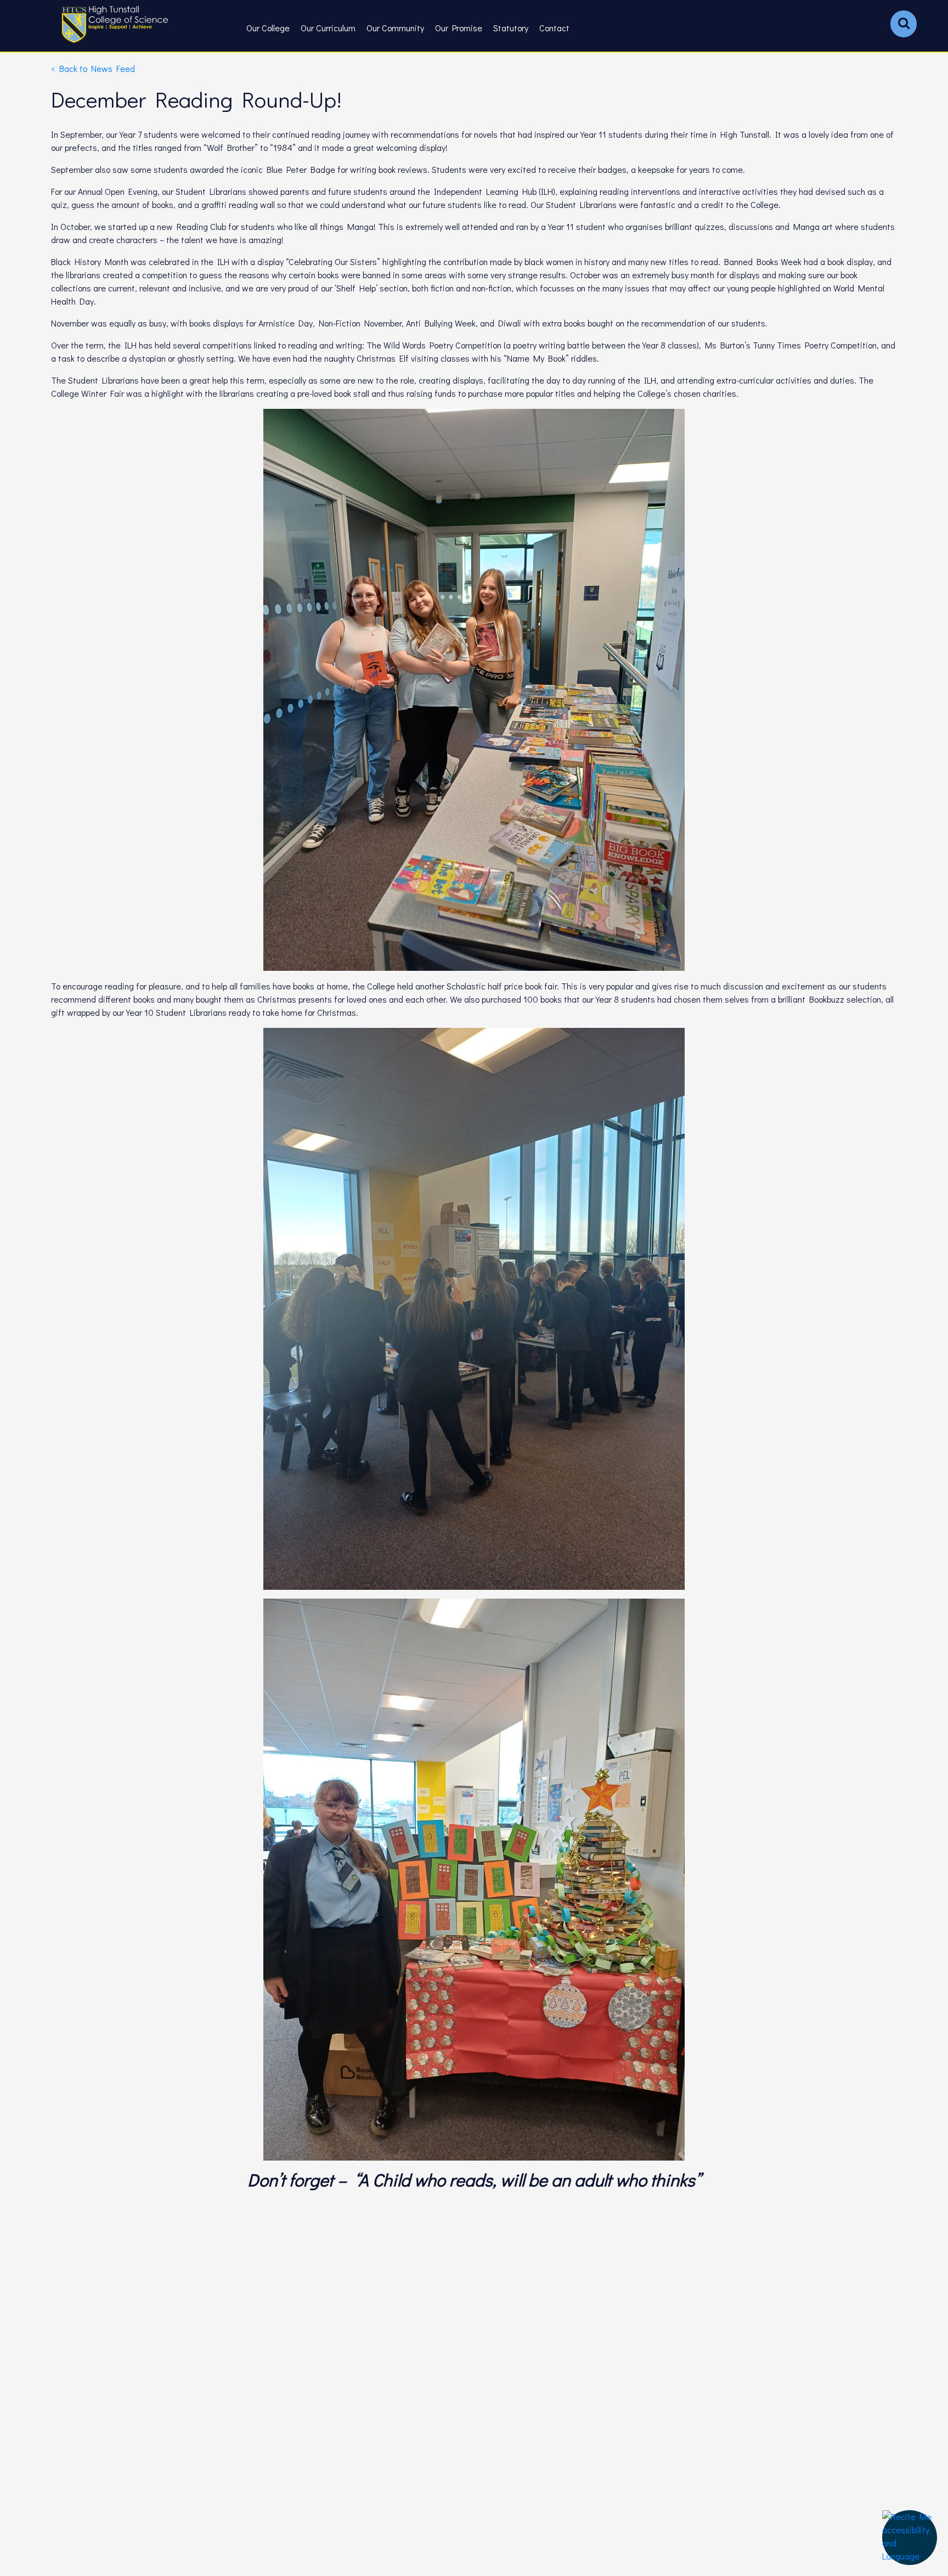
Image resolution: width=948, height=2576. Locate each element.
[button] (910, 2538)
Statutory (511, 28)
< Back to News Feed (93, 68)
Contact (554, 28)
